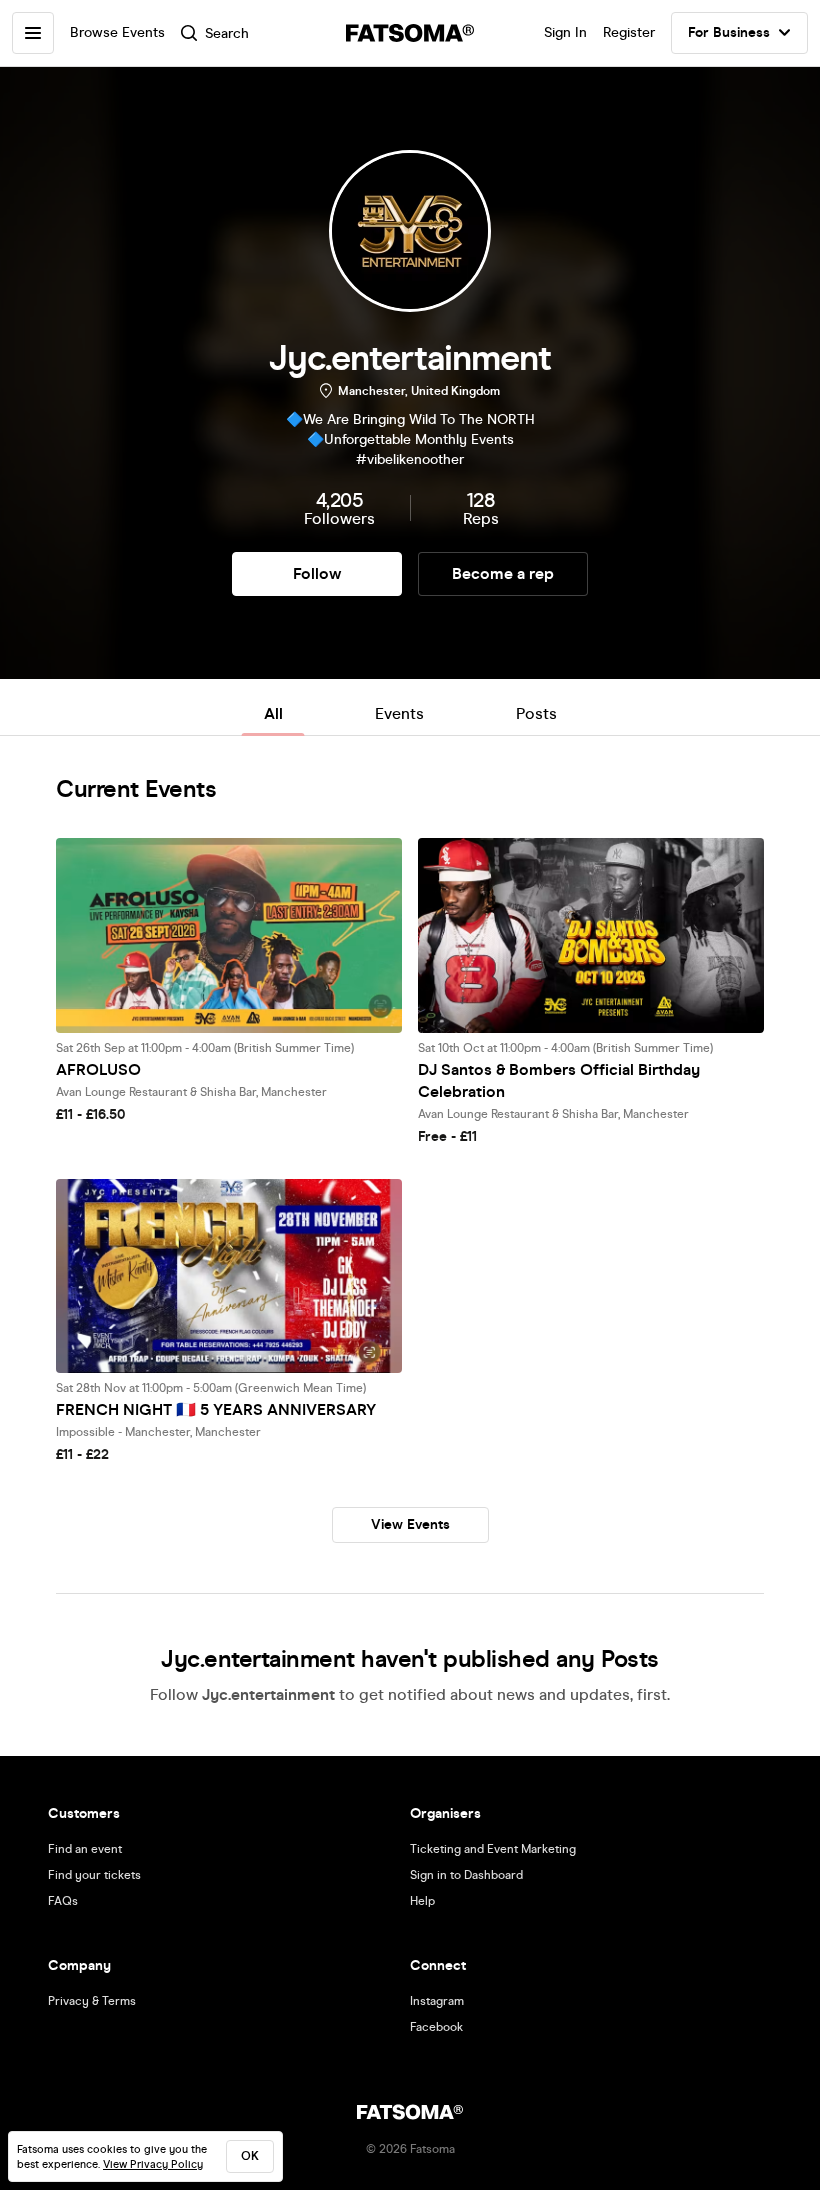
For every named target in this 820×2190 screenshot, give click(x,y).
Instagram (437, 2001)
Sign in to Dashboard (466, 1875)
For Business (729, 32)
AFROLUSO (98, 1069)
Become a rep (503, 573)
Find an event (85, 1849)
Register (629, 32)
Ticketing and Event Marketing (493, 1849)
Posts (536, 713)
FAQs (63, 1901)
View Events (410, 1524)
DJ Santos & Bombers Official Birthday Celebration (559, 1080)
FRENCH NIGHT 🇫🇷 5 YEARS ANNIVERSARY (216, 1409)
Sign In (565, 32)
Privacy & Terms (92, 2001)
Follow (317, 573)
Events (399, 713)
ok (250, 2156)
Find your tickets (94, 1875)
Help (422, 1901)
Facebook (436, 2027)
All (273, 713)
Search (227, 33)
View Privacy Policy (153, 2164)
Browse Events (117, 32)
